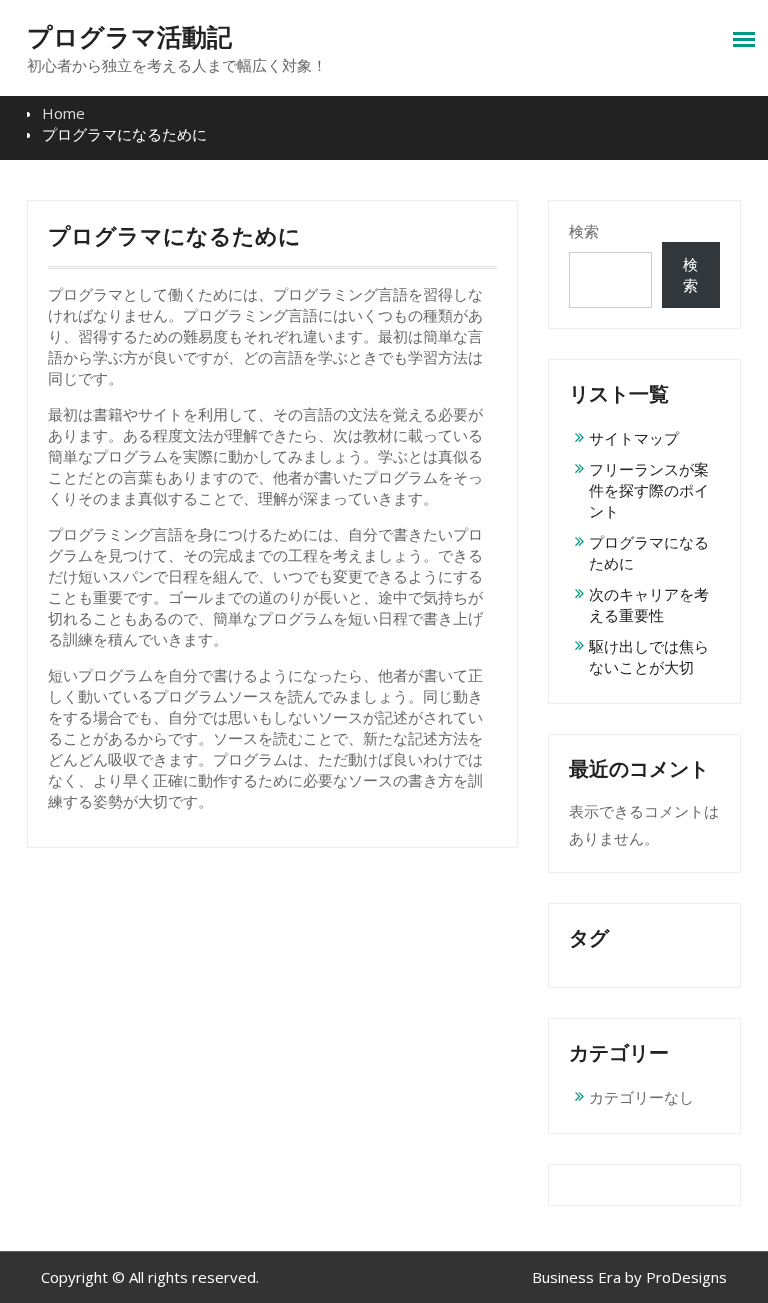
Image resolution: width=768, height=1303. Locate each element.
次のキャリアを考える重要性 (649, 604)
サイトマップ (634, 438)
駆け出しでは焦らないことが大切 (649, 656)
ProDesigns (686, 1277)
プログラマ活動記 (129, 37)
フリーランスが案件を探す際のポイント (649, 490)
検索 (584, 231)
